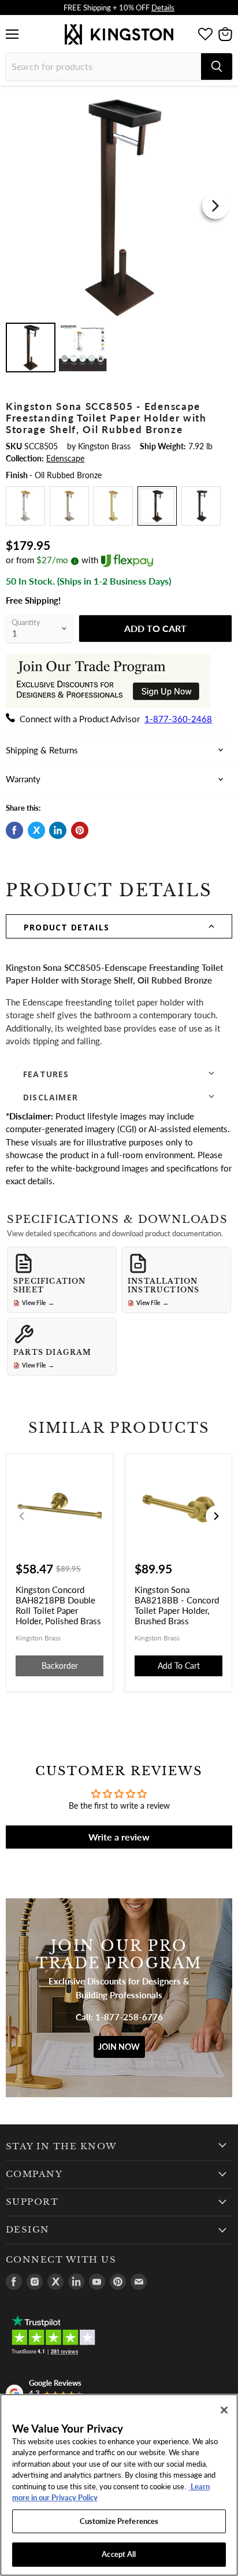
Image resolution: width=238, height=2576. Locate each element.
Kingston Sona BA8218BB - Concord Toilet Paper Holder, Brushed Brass (177, 1605)
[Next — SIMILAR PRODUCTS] (216, 1516)
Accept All (119, 2554)
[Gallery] (119, 234)
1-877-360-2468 (178, 719)
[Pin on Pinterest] (80, 830)
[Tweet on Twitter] (36, 830)
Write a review (119, 1837)
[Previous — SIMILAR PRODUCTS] (22, 1516)
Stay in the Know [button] (62, 2146)
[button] (119, 926)
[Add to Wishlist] (222, 101)
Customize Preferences (119, 2521)
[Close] (224, 2410)
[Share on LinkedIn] (58, 830)
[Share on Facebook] (14, 830)
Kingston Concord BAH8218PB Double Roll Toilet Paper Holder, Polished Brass (58, 1605)
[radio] (25, 506)
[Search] (217, 66)
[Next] (215, 206)
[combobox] (103, 66)
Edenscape (65, 458)
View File (38, 1303)
